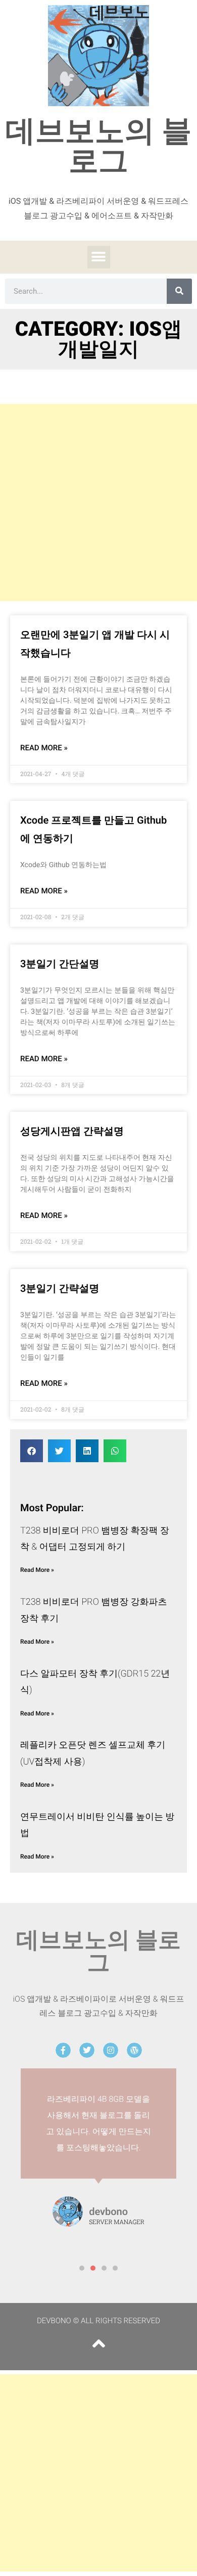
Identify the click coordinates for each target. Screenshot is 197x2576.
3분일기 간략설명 (60, 1288)
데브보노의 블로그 (99, 146)
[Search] (179, 291)
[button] (99, 257)
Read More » (44, 748)
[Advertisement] (98, 503)
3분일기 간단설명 (60, 964)
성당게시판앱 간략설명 (72, 1131)
